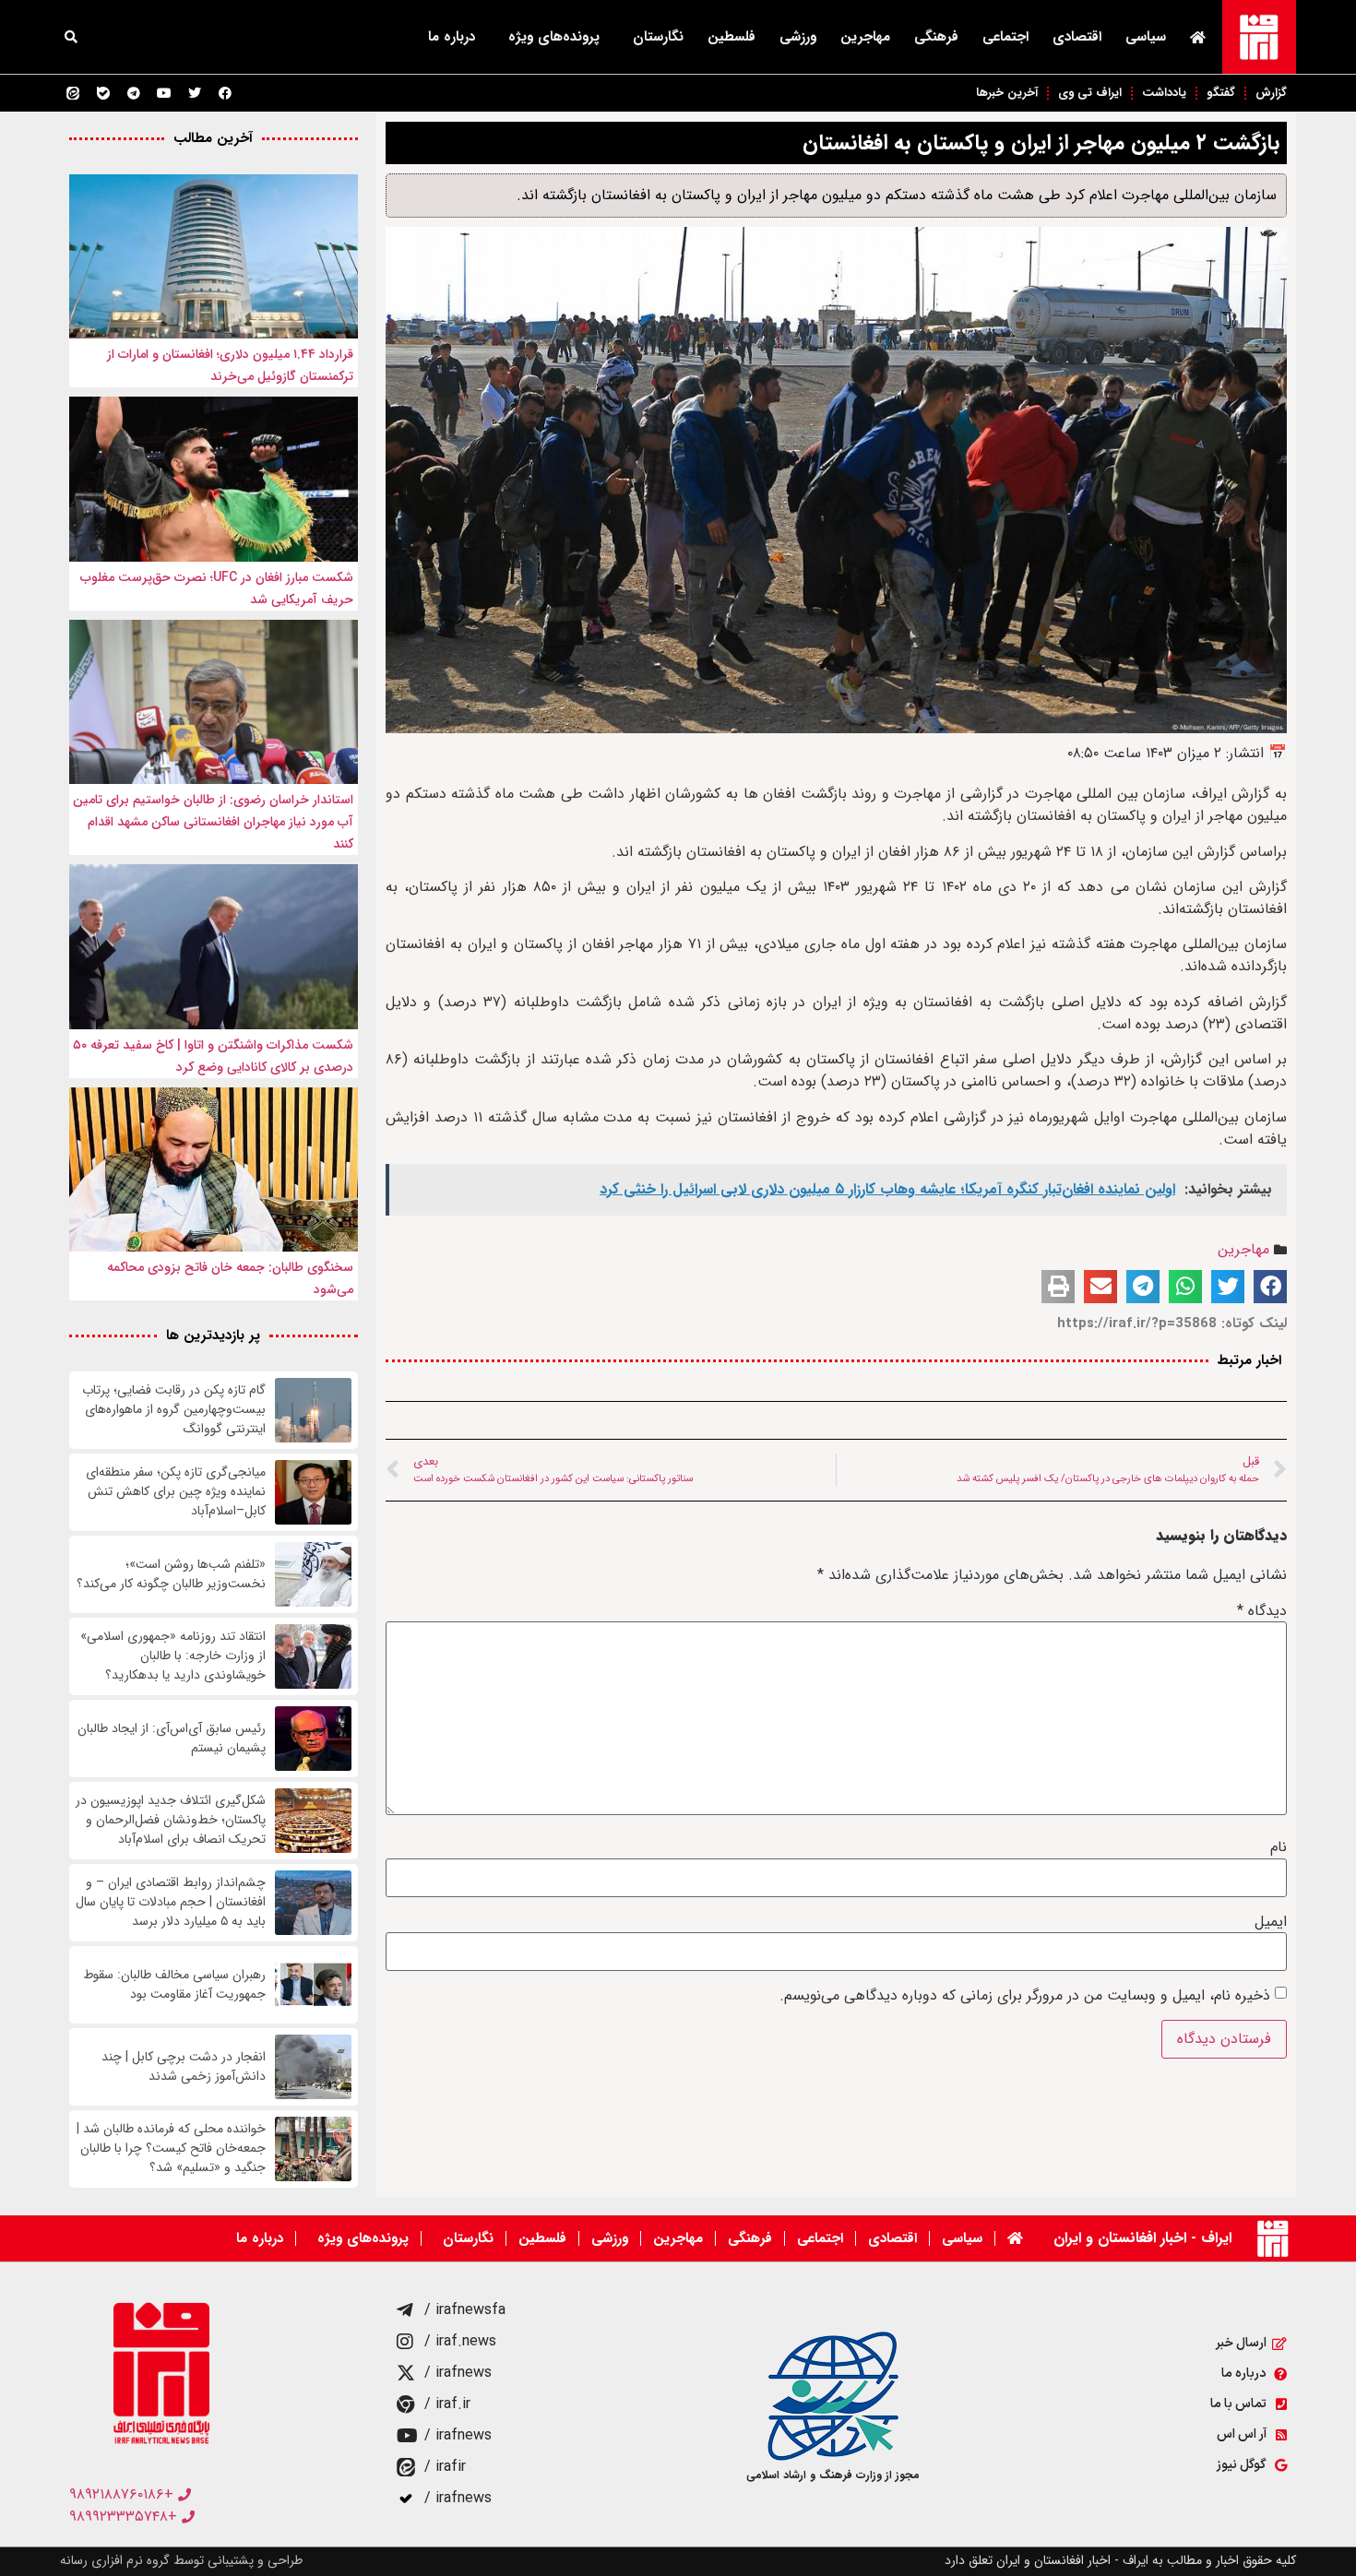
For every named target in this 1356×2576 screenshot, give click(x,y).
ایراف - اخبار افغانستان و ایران (1142, 2238)
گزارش (1271, 93)
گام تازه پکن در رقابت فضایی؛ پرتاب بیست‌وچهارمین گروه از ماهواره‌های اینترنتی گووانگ (174, 1410)
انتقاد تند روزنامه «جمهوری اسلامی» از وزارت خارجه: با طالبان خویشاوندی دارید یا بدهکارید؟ (173, 1656)
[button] (71, 37)
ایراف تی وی (1090, 93)
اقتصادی (1077, 37)
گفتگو (1221, 93)
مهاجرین (865, 37)
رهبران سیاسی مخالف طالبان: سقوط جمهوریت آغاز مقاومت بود (174, 1985)
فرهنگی (936, 37)
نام (1279, 1847)
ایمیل (1271, 1922)
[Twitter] (195, 93)
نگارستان (658, 37)
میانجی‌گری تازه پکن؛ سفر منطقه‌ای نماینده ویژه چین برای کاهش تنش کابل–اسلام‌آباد (176, 1492)
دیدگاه (1262, 1611)
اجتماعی (1005, 37)
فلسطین (732, 37)
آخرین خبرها (1007, 93)
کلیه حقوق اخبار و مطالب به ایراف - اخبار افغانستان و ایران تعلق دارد (1120, 2560)
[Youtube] (164, 93)
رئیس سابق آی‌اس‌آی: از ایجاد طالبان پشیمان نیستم (172, 1739)
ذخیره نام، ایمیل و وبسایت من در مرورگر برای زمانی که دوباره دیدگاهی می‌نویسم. (1025, 1996)
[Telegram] (134, 93)
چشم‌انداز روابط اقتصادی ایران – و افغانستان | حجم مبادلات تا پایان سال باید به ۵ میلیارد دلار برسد (171, 1902)
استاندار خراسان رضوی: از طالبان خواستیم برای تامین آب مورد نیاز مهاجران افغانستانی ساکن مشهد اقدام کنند (213, 822)
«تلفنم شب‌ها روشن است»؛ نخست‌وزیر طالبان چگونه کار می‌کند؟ (171, 1574)
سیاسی (1146, 37)
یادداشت (1164, 93)
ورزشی (798, 37)
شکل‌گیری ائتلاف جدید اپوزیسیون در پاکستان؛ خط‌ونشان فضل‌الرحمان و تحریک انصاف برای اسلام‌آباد (171, 1820)
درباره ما (452, 37)
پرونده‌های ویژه (554, 37)
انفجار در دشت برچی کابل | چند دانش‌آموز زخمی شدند (184, 2067)
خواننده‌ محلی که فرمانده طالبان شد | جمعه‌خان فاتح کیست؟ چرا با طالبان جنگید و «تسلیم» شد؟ (171, 2149)
